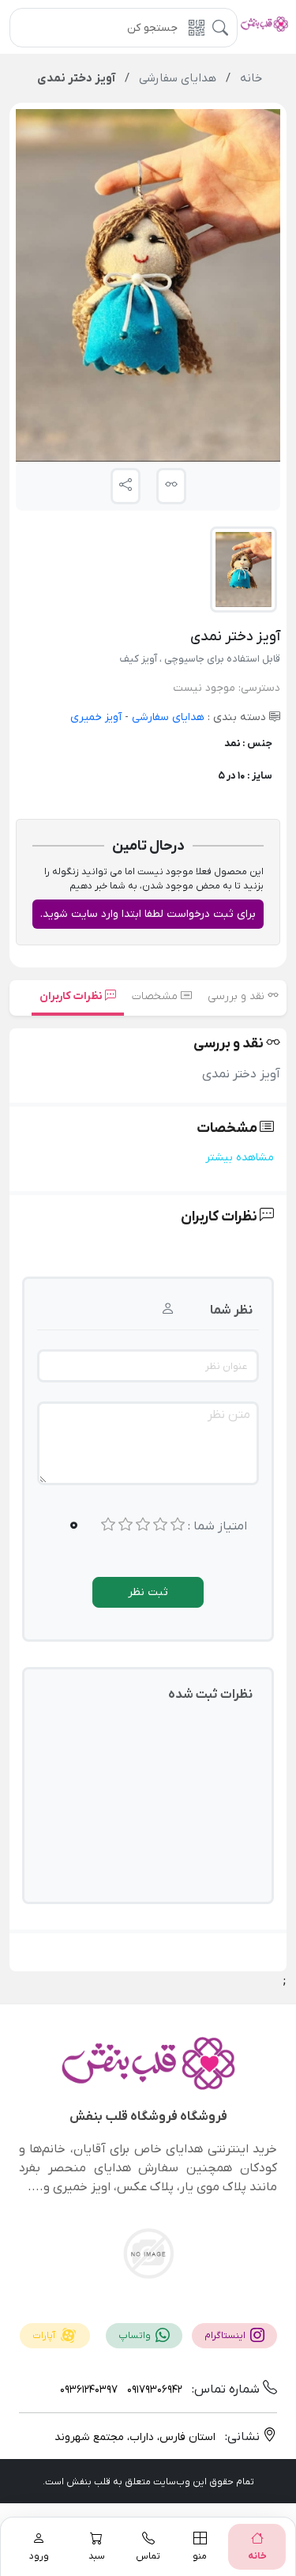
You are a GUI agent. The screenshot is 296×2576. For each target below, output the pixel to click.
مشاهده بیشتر (240, 1158)
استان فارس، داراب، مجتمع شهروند (135, 2437)
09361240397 (89, 2390)
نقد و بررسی (238, 996)
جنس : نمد (248, 743)
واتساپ (136, 2336)
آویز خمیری (96, 717)
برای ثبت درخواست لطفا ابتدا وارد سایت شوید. (148, 914)
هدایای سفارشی (167, 717)
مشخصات (156, 996)
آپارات (45, 2336)
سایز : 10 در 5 (245, 776)
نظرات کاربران (72, 996)
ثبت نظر (148, 1592)
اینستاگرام (226, 2336)
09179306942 (153, 2390)
